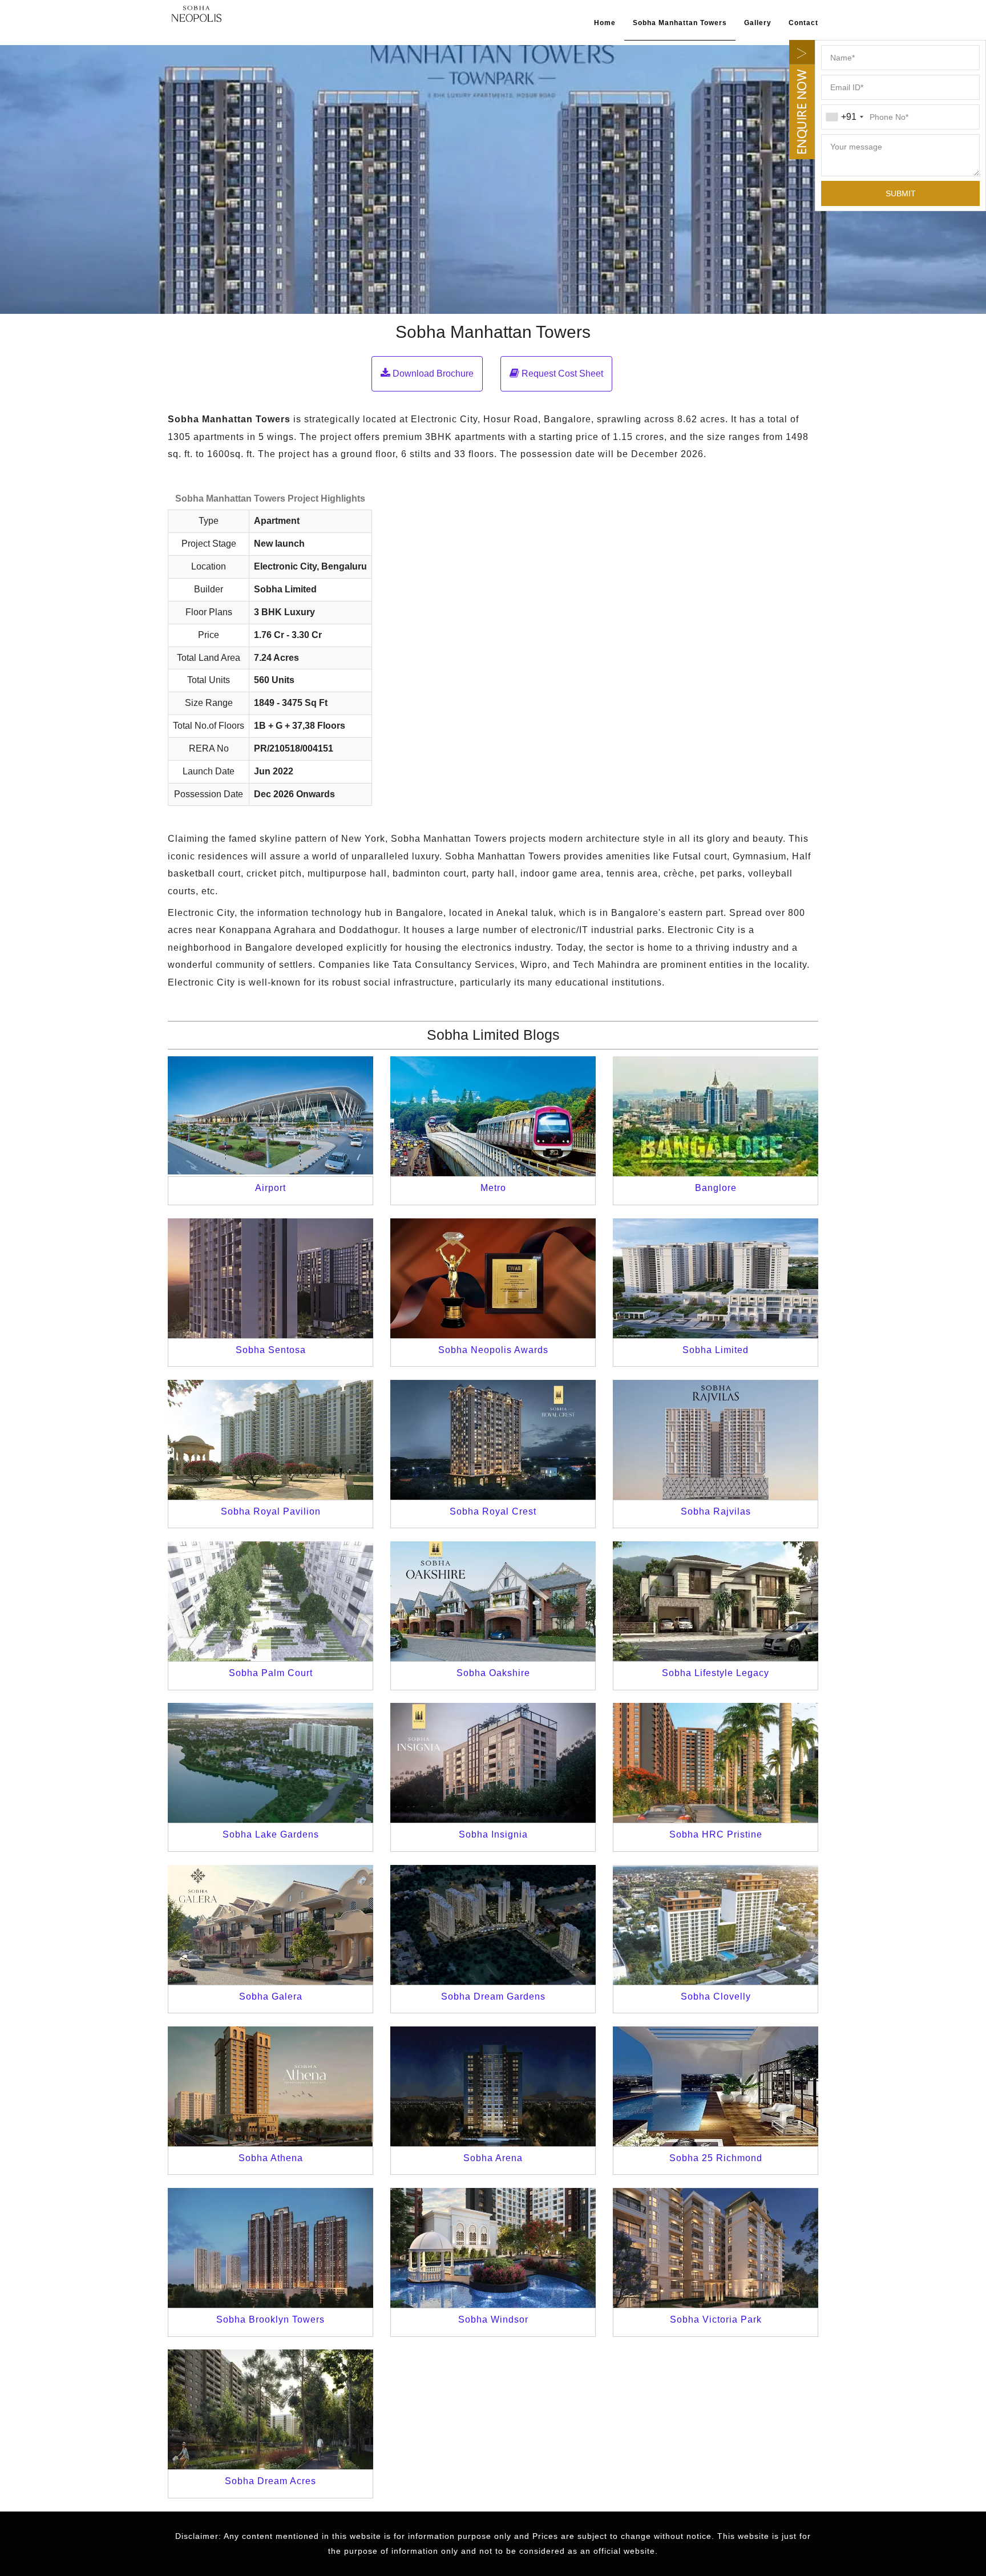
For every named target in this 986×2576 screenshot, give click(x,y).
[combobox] (844, 117)
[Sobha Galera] (270, 1925)
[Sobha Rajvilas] (716, 1440)
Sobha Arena (493, 2158)
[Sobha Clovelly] (716, 1925)
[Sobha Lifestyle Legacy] (716, 1601)
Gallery (758, 23)
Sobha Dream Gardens (493, 1996)
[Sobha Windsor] (493, 2248)
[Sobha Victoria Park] (716, 2248)
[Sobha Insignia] (493, 1763)
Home (605, 23)
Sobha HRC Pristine (716, 1834)
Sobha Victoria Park (716, 2319)
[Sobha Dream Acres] (270, 2409)
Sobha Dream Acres (270, 2481)
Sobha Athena (271, 2158)
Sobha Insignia (493, 1834)
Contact (803, 23)
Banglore (716, 1188)
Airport (270, 1188)
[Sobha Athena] (270, 2086)
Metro (493, 1188)
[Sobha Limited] (196, 13)
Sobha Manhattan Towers (680, 23)
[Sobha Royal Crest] (493, 1440)
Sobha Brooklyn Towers (270, 2319)
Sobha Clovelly (716, 1996)
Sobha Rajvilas (716, 1511)
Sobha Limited (716, 1350)
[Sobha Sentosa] (270, 1278)
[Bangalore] (716, 1116)
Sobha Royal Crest (493, 1511)
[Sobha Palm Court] (270, 1601)
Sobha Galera (271, 1996)
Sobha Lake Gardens (271, 1834)
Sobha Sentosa (271, 1350)
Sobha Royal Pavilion (271, 1511)
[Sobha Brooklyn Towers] (270, 2248)
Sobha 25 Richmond (716, 2158)
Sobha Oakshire (493, 1673)
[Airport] (270, 1116)
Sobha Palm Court (271, 1673)
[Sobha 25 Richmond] (716, 2086)
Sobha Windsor (493, 2319)
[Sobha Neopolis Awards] (493, 1278)
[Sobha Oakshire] (493, 1601)
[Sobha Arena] (493, 2086)
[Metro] (493, 1116)
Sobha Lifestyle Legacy (716, 1673)
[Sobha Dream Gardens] (493, 1925)
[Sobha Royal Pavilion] (270, 1440)
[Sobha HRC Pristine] (716, 1763)
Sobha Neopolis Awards (493, 1350)
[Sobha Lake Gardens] (270, 1763)
